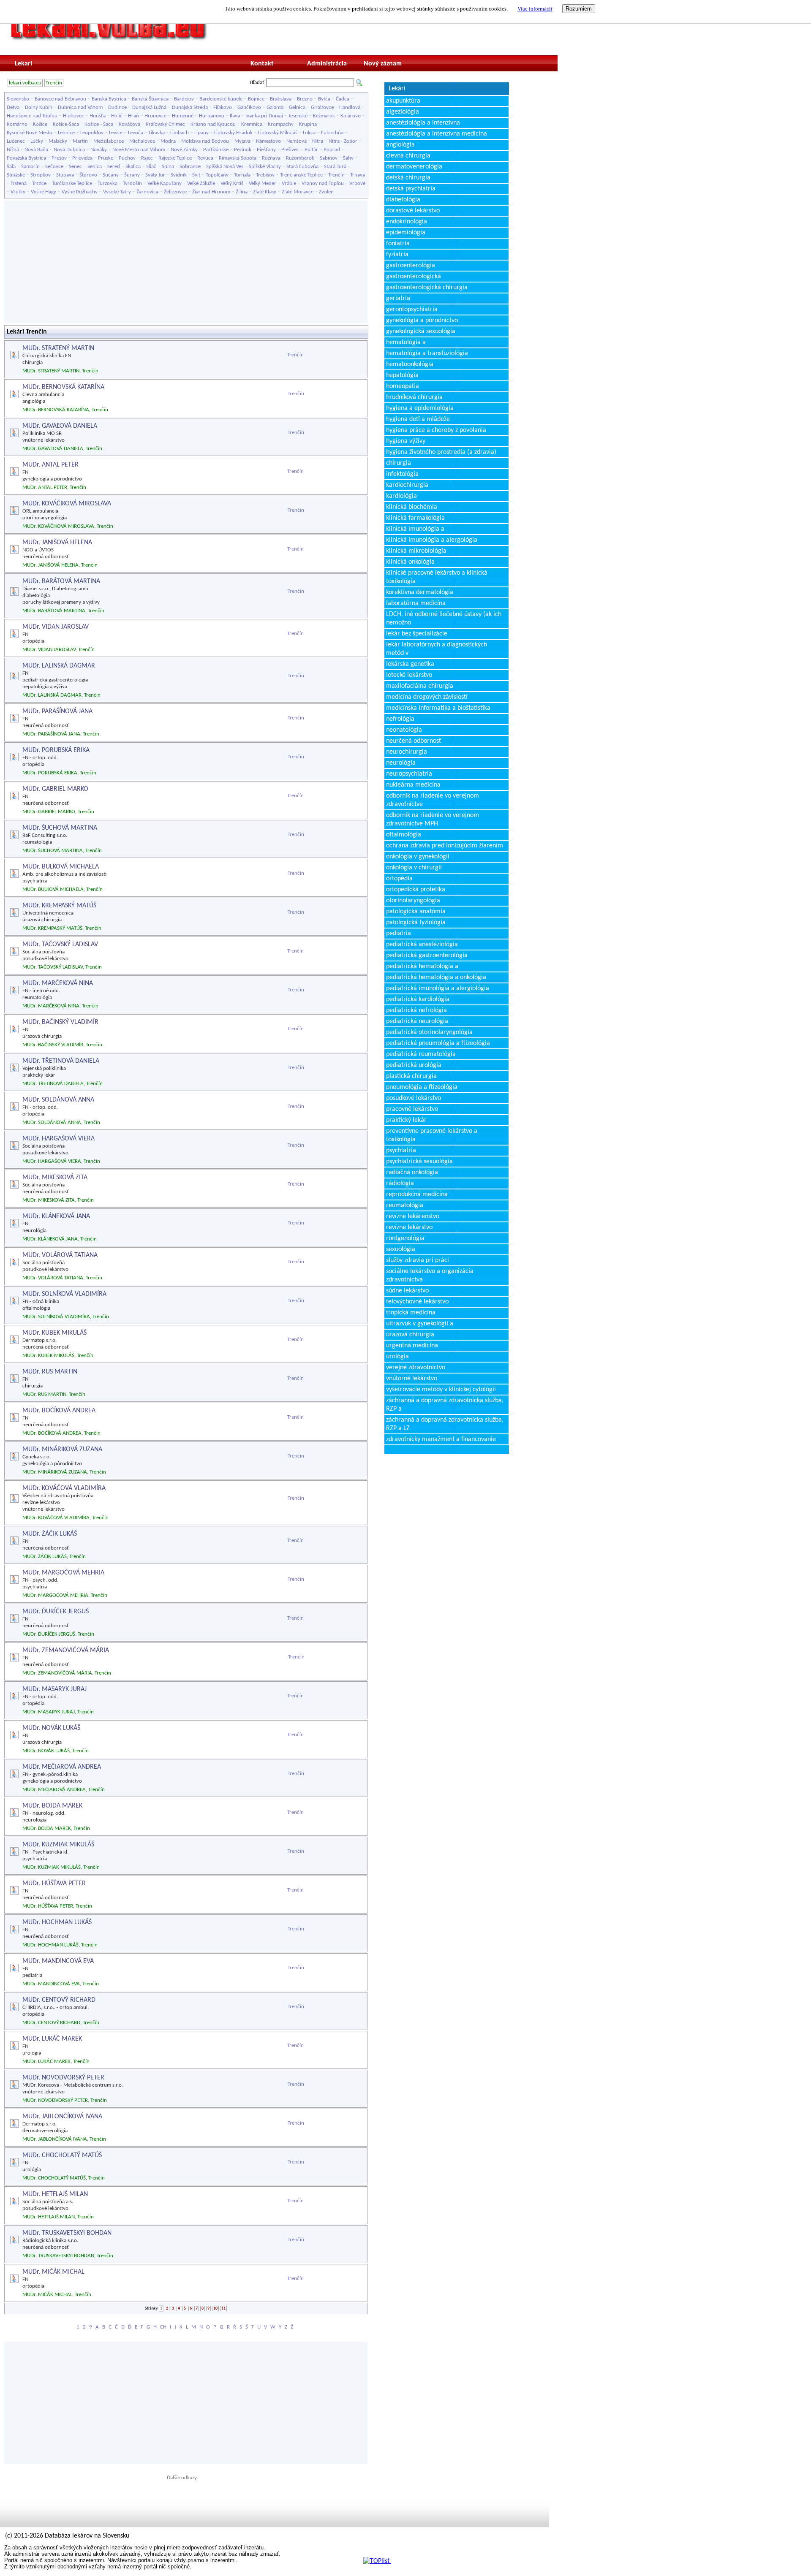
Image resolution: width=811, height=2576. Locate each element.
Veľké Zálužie (201, 183)
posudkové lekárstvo (414, 1098)
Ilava (235, 116)
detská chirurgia (408, 178)
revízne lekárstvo (409, 1227)
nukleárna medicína (413, 785)
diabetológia (403, 200)
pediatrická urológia (414, 1065)
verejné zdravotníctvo (416, 1368)
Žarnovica (147, 192)
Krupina (308, 124)
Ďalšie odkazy (182, 2478)
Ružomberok (300, 158)
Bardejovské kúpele (221, 99)
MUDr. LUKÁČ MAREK (52, 2039)
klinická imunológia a (415, 529)
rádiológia (400, 1183)
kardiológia (401, 496)
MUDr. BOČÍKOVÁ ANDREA (59, 1411)
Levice (116, 133)
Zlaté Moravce (298, 192)
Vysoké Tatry (117, 192)
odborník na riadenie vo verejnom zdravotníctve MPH (433, 820)
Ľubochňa (332, 133)
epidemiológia (406, 233)
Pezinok (243, 150)
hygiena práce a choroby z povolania (436, 430)
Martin (80, 141)
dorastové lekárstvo (413, 211)
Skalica (133, 167)
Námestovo (268, 141)
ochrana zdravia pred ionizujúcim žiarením (445, 846)
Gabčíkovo (249, 107)
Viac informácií (535, 9)
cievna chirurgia (408, 156)
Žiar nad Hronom (211, 192)
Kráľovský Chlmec (165, 124)
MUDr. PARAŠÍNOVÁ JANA (57, 711)
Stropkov (41, 175)
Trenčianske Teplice (301, 175)
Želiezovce (175, 192)
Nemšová (297, 141)
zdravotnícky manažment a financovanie (441, 1439)
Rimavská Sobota (238, 158)
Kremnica (252, 124)
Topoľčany (217, 175)
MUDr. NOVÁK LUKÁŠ (51, 1728)
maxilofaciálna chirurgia (420, 686)
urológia (397, 1357)
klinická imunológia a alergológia (432, 540)
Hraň (133, 116)
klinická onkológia (410, 562)
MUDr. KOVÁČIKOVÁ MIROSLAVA (67, 504)
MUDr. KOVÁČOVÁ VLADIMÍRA (64, 1488)
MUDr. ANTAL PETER (50, 465)
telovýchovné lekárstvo (417, 1302)
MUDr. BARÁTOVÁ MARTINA (61, 581)
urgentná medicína (412, 1346)
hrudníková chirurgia (414, 397)
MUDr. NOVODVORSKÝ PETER (63, 2078)
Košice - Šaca (99, 124)
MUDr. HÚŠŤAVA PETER (54, 1884)
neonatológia (404, 730)
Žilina (242, 192)
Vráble (289, 183)
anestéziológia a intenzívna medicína (437, 134)
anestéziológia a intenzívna (423, 123)
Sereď (114, 167)
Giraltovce (322, 107)
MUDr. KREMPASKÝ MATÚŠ (59, 906)
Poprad (332, 150)
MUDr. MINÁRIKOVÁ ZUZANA (62, 1450)
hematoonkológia (410, 364)
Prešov (59, 158)
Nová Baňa (36, 150)
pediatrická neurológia (417, 1021)
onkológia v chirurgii (414, 868)
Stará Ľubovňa (302, 167)
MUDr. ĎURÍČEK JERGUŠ (56, 1612)
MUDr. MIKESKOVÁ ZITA (55, 1178)
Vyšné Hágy (44, 192)
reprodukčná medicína (417, 1194)
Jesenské (298, 116)
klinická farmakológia (415, 518)
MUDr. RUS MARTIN (50, 1372)
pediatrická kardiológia (418, 999)
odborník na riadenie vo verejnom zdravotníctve (433, 800)
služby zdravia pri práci (418, 1260)
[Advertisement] (186, 262)
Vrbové (357, 183)
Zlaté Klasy (265, 192)
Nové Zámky (184, 150)
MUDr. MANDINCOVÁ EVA (58, 1961)
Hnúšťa (98, 116)
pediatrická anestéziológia (422, 945)
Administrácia (327, 64)
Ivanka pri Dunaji (264, 116)
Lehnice (66, 133)
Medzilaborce (109, 141)
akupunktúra (403, 101)
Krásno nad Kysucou (213, 124)
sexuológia (401, 1249)
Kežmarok (324, 116)
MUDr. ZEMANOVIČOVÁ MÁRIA (66, 1650)
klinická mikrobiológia (416, 551)
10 (215, 2309)
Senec (75, 167)
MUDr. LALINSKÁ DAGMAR (59, 666)
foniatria (398, 244)
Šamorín (30, 167)
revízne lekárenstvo (413, 1216)
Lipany (201, 133)
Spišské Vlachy (265, 167)
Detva (13, 107)
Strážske (16, 175)
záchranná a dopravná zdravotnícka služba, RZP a (445, 1405)
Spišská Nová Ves (225, 167)
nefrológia (400, 719)
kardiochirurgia (407, 485)
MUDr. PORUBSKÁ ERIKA (56, 750)
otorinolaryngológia (413, 901)
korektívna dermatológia (420, 592)
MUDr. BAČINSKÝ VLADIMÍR (60, 1022)
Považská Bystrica (26, 158)
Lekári (397, 89)
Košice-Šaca (66, 124)
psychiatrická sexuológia (419, 1162)
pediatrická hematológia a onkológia (436, 977)
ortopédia (399, 879)
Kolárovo (351, 116)
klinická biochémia (412, 507)
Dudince (117, 107)
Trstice (39, 183)
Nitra (318, 141)
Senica (95, 167)
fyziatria (397, 255)
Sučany (111, 175)
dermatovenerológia (414, 167)
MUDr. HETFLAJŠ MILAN (55, 2194)
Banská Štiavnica (150, 99)
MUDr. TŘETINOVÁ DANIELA (61, 1061)
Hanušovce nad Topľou (32, 116)
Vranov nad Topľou (323, 183)
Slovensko (18, 99)
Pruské (106, 158)
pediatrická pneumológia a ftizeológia (438, 1043)
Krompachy (281, 124)
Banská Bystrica (109, 99)
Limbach (180, 133)
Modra (168, 141)
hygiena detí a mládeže (418, 419)
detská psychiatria (411, 189)
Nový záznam (383, 64)
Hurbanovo (212, 116)
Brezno (305, 99)
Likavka (157, 133)
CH (163, 2327)
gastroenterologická (414, 277)
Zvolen (326, 192)
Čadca (343, 99)
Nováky (99, 150)
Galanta (275, 107)
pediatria (399, 934)
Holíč (117, 116)
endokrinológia (407, 222)
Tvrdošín (132, 183)
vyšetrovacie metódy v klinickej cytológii (441, 1390)
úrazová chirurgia (410, 1335)
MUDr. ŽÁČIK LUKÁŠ (50, 1534)
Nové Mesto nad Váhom (139, 150)
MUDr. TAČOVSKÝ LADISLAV (60, 945)
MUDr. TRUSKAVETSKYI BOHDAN (67, 2233)
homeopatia (403, 386)
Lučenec (16, 141)
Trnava (358, 175)
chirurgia (399, 463)
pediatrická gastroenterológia (427, 955)
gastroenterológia (411, 266)
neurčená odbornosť (414, 741)
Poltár (311, 150)
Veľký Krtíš (232, 183)
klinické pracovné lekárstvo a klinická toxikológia (437, 577)
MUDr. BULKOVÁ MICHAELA (61, 867)
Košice (40, 124)
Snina (168, 167)
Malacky (58, 141)
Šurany (132, 175)
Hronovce (155, 116)
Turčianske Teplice (72, 183)
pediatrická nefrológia (416, 1010)
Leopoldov (92, 133)
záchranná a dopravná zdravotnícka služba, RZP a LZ (445, 1424)
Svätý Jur (155, 175)
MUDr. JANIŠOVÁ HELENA (57, 543)
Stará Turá (335, 167)
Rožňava (271, 158)
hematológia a (406, 342)
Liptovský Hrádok (233, 133)
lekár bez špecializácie (417, 634)
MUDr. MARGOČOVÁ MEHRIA (63, 1573)
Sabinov (329, 158)
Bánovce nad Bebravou (60, 99)
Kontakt (262, 64)
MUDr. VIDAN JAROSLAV (56, 627)
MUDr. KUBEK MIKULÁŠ (54, 1333)
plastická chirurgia (411, 1076)
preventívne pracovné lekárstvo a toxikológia (432, 1135)
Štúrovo (88, 175)
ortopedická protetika (416, 890)
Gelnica (297, 107)
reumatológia (405, 1205)
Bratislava (281, 99)
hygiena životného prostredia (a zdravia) (441, 452)
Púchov (127, 158)
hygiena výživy (406, 441)
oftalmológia (404, 835)
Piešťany (266, 150)
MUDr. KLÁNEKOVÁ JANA (56, 1216)
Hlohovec (73, 116)
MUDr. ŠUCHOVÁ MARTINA (60, 828)
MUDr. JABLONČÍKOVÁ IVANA (62, 2117)
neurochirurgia (407, 752)
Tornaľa (242, 175)
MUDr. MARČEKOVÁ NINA (58, 983)
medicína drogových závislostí (427, 697)
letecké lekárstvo (409, 675)
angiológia (400, 145)
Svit (196, 175)
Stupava (65, 175)
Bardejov (184, 99)
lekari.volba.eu (25, 83)
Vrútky (18, 192)
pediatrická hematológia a (422, 966)
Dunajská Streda (190, 107)
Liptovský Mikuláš (278, 133)
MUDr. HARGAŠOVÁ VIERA (59, 1139)
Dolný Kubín (39, 107)
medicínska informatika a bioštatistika (438, 708)
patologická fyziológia (416, 923)
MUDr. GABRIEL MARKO (55, 789)
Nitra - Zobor (343, 141)
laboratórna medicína (416, 603)
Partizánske (216, 150)
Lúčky (37, 141)
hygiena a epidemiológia (420, 408)
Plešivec (290, 150)
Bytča (324, 99)
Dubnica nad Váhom (80, 107)
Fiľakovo (223, 107)
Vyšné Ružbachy (80, 192)
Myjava (242, 141)
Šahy (348, 158)
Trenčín (54, 83)
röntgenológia (405, 1238)
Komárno (17, 124)
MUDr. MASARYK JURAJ (54, 1689)
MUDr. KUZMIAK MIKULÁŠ (58, 1845)
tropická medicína (411, 1313)
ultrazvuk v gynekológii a (420, 1324)
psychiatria (401, 1151)
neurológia (401, 763)
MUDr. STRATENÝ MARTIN (58, 348)
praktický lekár (406, 1120)
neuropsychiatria (409, 774)
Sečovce (54, 167)
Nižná (13, 150)
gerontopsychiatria (412, 309)
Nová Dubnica (69, 150)
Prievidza (82, 158)
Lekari (23, 64)
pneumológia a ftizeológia (422, 1087)
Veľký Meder (263, 183)
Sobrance (190, 167)
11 (223, 2309)
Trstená (19, 183)
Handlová (350, 107)
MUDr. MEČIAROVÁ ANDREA (62, 1767)
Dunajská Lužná (149, 107)
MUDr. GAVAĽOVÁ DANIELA (60, 426)
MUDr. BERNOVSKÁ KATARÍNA (63, 387)
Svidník (179, 175)
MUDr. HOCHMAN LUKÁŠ (57, 1922)
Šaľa (11, 167)
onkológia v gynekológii (418, 857)
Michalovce (142, 141)
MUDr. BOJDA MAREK (52, 1806)
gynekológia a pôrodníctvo (422, 320)
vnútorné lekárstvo (412, 1379)
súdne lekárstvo (407, 1291)
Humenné (183, 116)
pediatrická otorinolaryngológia (429, 1032)
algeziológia (403, 112)
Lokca (309, 133)
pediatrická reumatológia (421, 1054)
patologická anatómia (416, 912)
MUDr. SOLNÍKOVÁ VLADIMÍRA (64, 1294)
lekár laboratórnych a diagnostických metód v (437, 649)
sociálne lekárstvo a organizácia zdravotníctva (430, 1276)
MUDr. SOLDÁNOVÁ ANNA (58, 1100)
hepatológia (402, 375)
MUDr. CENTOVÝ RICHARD (59, 2000)
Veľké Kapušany (165, 183)
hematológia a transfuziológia (427, 353)
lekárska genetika (410, 664)
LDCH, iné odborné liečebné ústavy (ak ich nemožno (444, 619)
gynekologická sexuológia (421, 331)
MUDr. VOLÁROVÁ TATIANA (60, 1255)
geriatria (398, 299)
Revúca (205, 158)
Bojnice (256, 99)
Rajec (147, 158)
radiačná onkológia (412, 1173)
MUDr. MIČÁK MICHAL (53, 2272)
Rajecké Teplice (175, 158)
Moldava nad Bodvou (205, 141)
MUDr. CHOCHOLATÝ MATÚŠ (62, 2155)
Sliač (151, 167)
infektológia (402, 474)
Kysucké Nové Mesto (30, 133)
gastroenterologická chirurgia (427, 288)
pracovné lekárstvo (412, 1109)
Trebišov (265, 175)
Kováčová (129, 124)
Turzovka (107, 183)
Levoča (136, 133)
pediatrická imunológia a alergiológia (438, 988)
